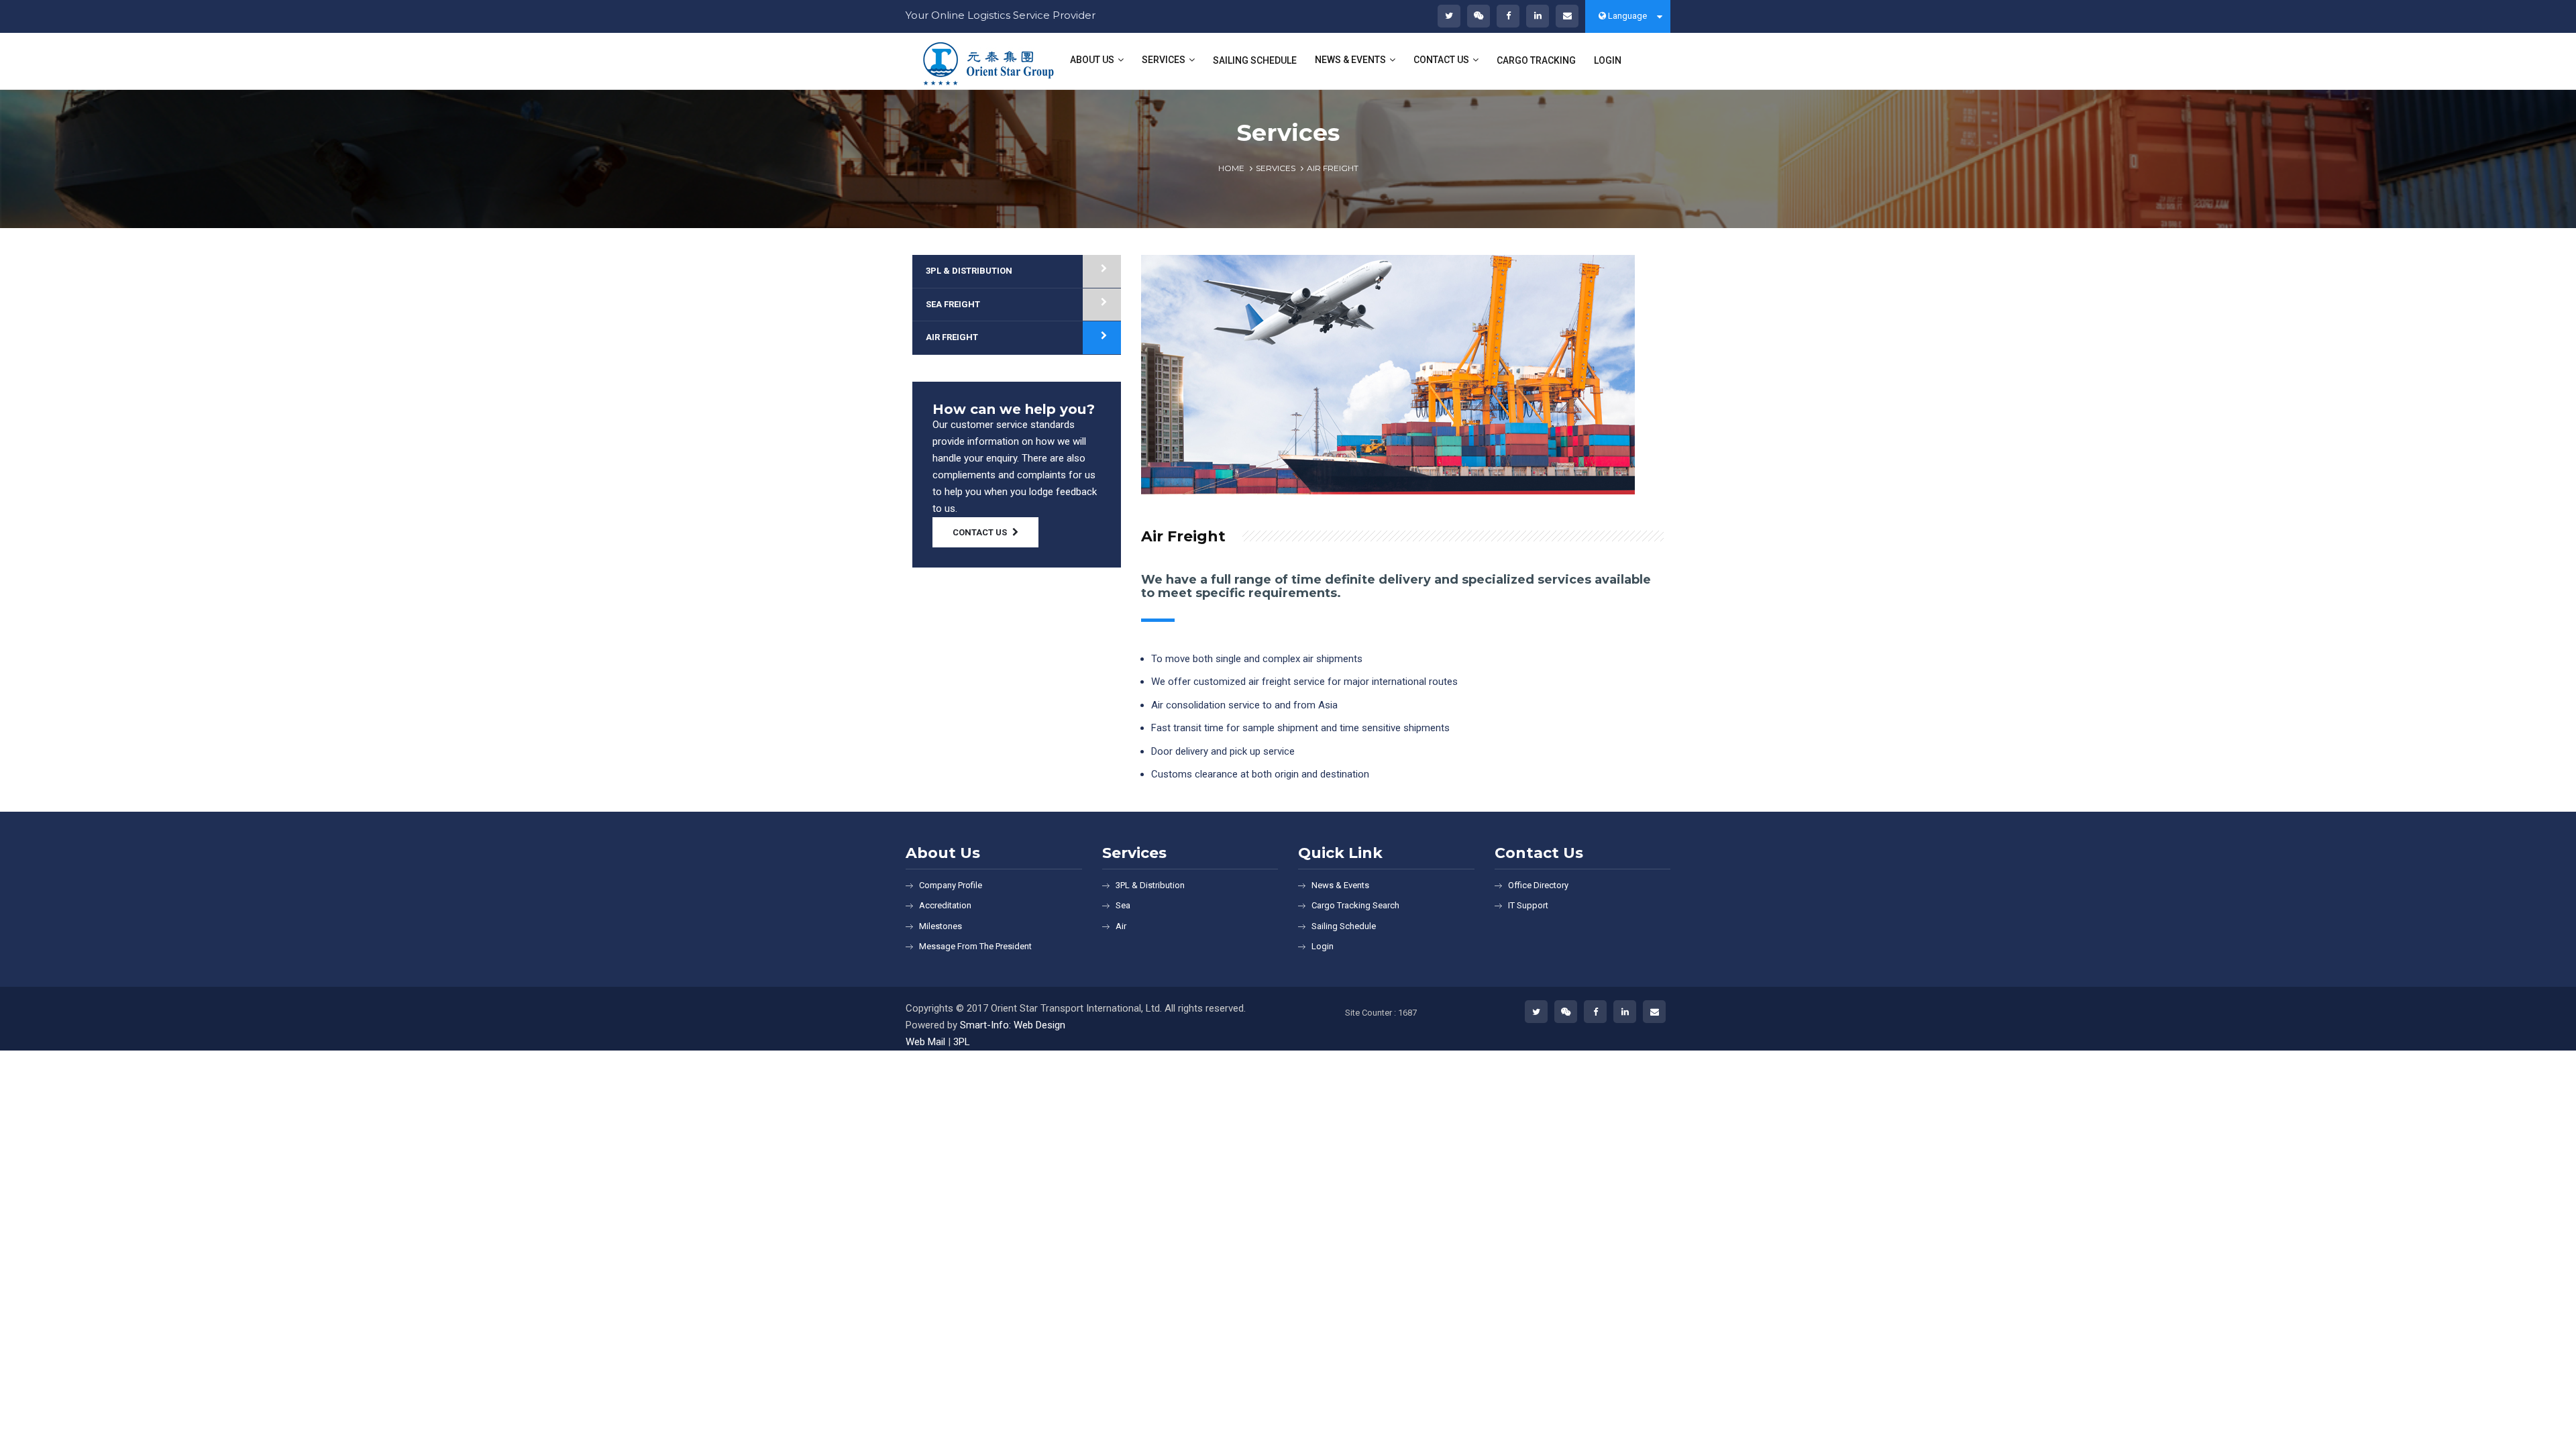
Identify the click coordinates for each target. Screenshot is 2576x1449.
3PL (962, 1042)
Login (1323, 946)
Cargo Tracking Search (1355, 905)
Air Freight (952, 337)
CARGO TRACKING (1536, 60)
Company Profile (951, 885)
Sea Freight (953, 304)
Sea (1123, 905)
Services (1164, 60)
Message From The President (975, 946)
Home (1231, 168)
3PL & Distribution (969, 271)
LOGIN (1608, 60)
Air (1121, 926)
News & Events (1350, 60)
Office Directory (1538, 885)
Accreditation (945, 905)
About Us (1092, 60)
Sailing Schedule (1344, 926)
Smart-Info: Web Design (1013, 1025)
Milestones (941, 926)
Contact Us (1441, 60)
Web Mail (925, 1042)
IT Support (1528, 905)
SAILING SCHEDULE (1255, 60)
